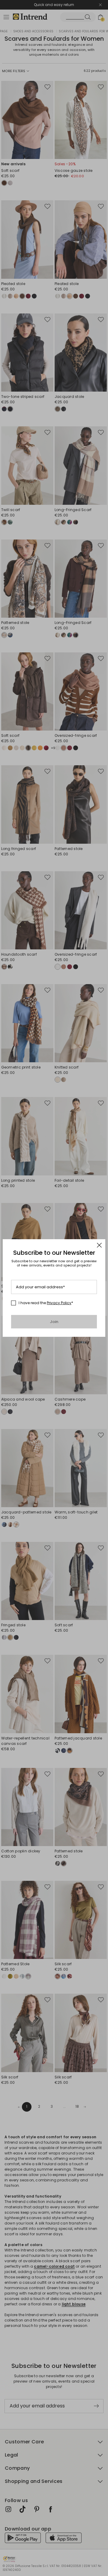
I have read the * (46, 1303)
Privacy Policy (59, 1303)
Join (54, 1322)
